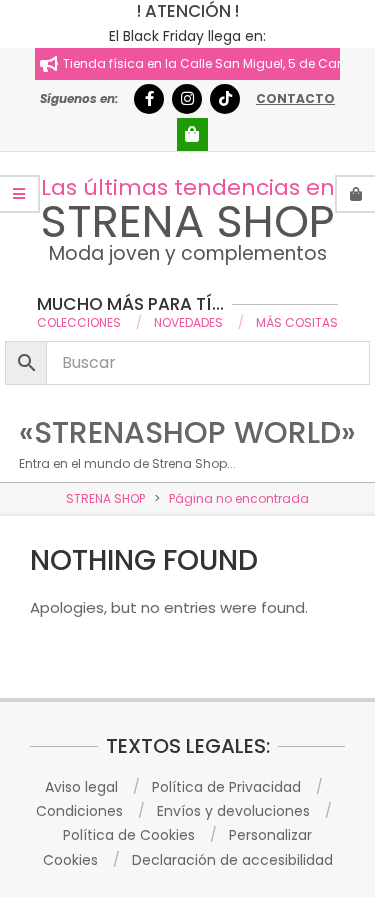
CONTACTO (295, 98)
